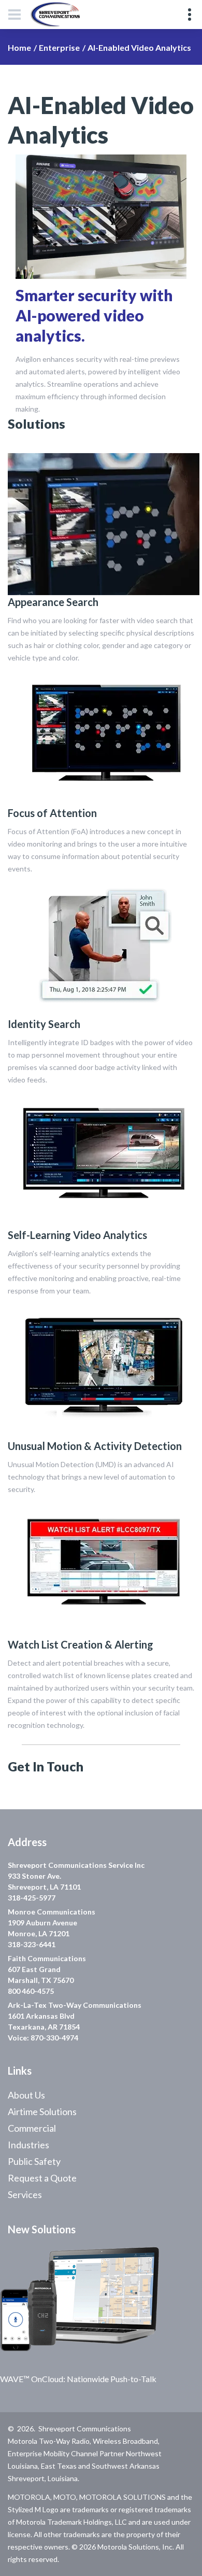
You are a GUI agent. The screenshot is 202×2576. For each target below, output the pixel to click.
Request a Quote (42, 2178)
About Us (26, 2095)
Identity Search (44, 1024)
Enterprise (59, 47)
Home (19, 47)
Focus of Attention (52, 813)
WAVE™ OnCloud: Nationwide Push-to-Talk (78, 2379)
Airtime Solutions (42, 2112)
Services (25, 2194)
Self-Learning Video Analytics (77, 1235)
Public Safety (34, 2161)
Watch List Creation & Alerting (81, 1644)
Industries (28, 2145)
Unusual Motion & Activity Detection (95, 1446)
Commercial (32, 2128)
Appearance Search (53, 602)
